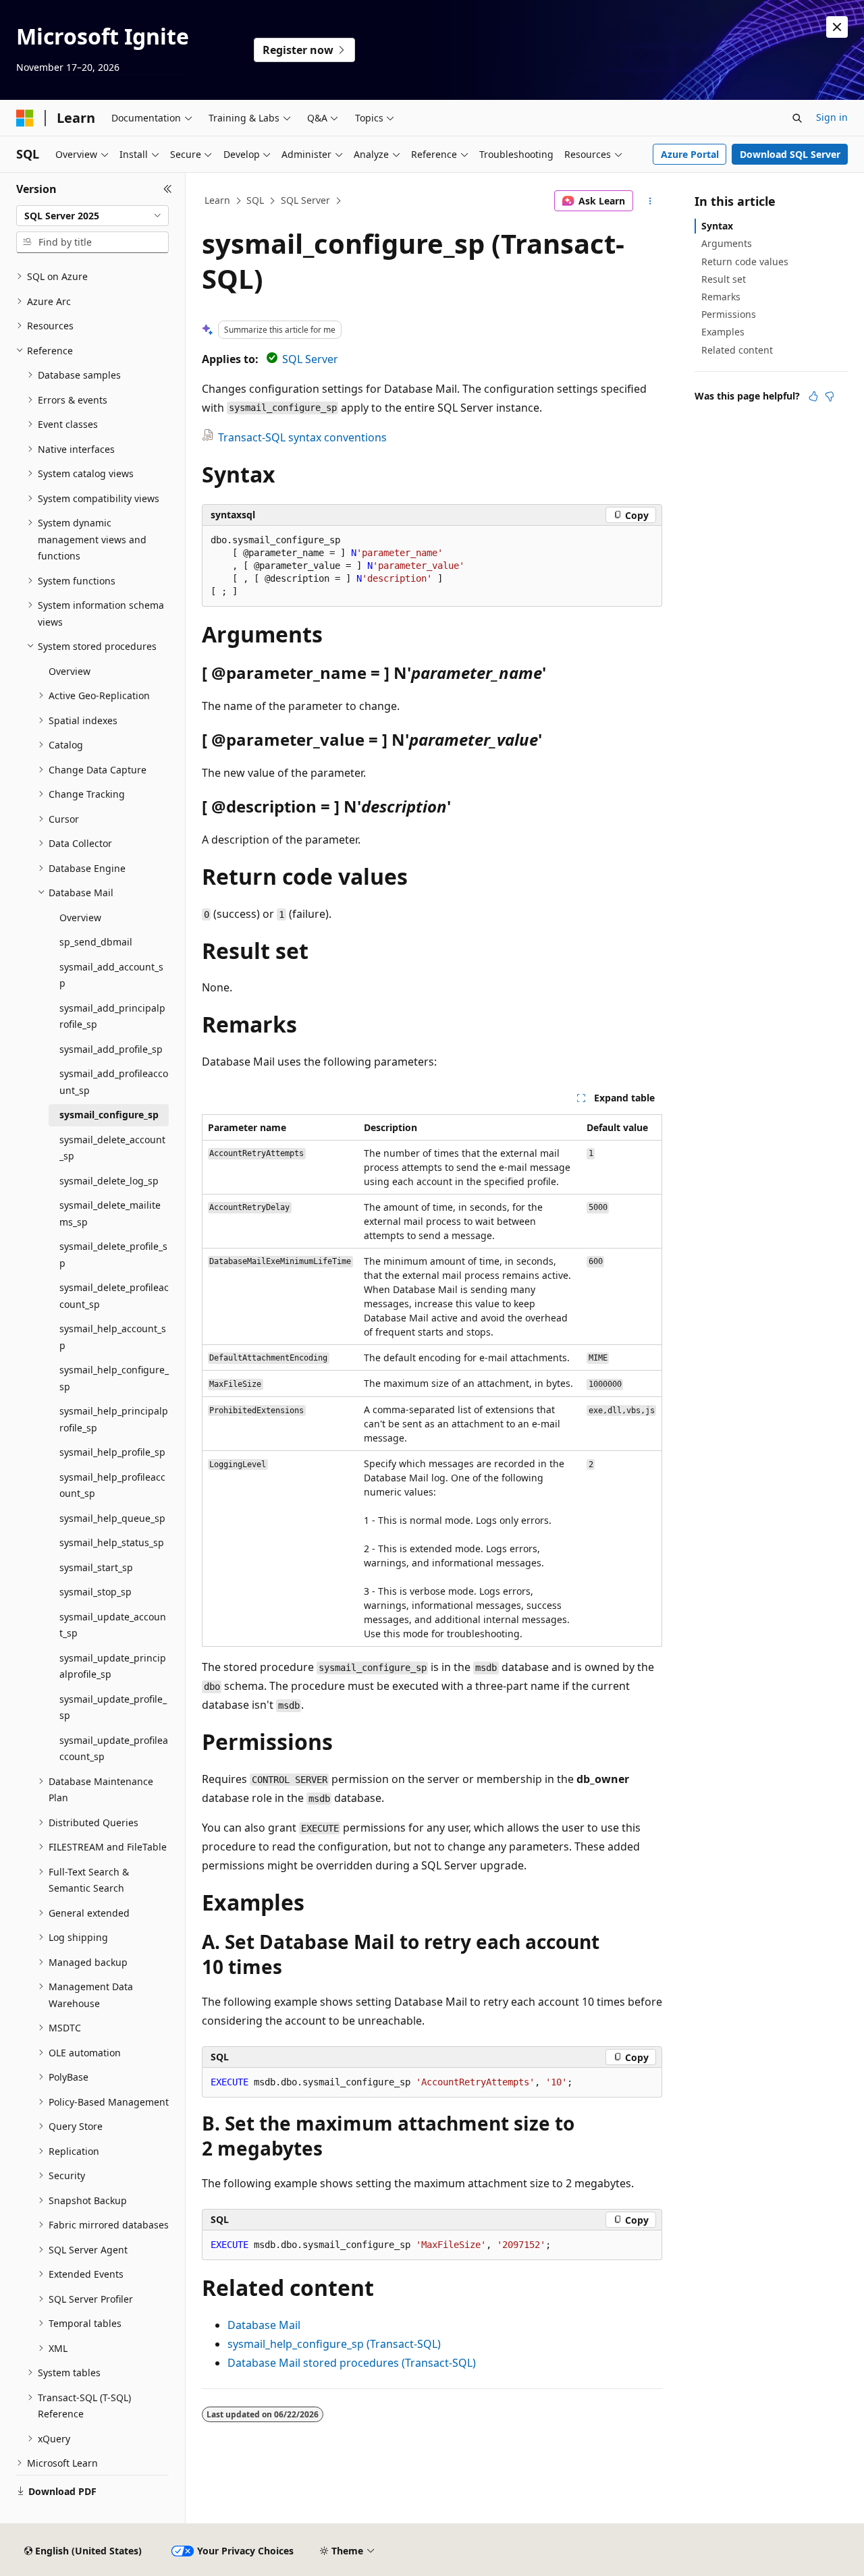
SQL (255, 200)
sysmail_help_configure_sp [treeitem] (114, 1378)
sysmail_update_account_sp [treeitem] (113, 1625)
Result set (724, 279)
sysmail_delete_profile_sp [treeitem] (113, 1255)
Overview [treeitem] (70, 671)
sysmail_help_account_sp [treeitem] (113, 1337)
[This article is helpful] (813, 396)
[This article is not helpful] (830, 396)
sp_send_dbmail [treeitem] (96, 942)
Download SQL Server (790, 154)
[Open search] (797, 118)
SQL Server (305, 200)
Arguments (727, 243)
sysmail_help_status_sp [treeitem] (112, 1542)
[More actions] (650, 201)
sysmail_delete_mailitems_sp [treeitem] (110, 1213)
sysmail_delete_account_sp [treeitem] (112, 1148)
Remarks (721, 297)
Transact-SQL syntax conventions (302, 437)
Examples (723, 332)
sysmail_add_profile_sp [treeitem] (111, 1049)
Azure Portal (690, 154)
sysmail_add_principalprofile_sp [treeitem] (112, 1016)
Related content (737, 350)
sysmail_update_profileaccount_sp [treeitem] (114, 1749)
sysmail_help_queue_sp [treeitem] (112, 1518)
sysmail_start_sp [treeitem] (96, 1567)
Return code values (745, 262)
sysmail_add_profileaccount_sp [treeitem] (114, 1082)
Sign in (832, 117)
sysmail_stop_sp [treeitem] (96, 1592)
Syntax (717, 226)
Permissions (729, 314)
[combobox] (92, 216)
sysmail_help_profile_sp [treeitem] (112, 1452)
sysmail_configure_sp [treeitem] (109, 1115)
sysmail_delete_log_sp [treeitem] (109, 1181)
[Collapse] (168, 189)
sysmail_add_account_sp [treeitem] (111, 975)
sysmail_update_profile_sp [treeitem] (113, 1707)
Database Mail (264, 2325)
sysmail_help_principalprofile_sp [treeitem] (114, 1419)
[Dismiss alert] (837, 27)
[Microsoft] (25, 118)
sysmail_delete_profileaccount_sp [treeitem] (114, 1296)
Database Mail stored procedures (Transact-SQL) (352, 2363)
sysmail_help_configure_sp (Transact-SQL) (334, 2344)
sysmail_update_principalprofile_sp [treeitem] (113, 1666)
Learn (217, 200)
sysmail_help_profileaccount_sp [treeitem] (112, 1485)
